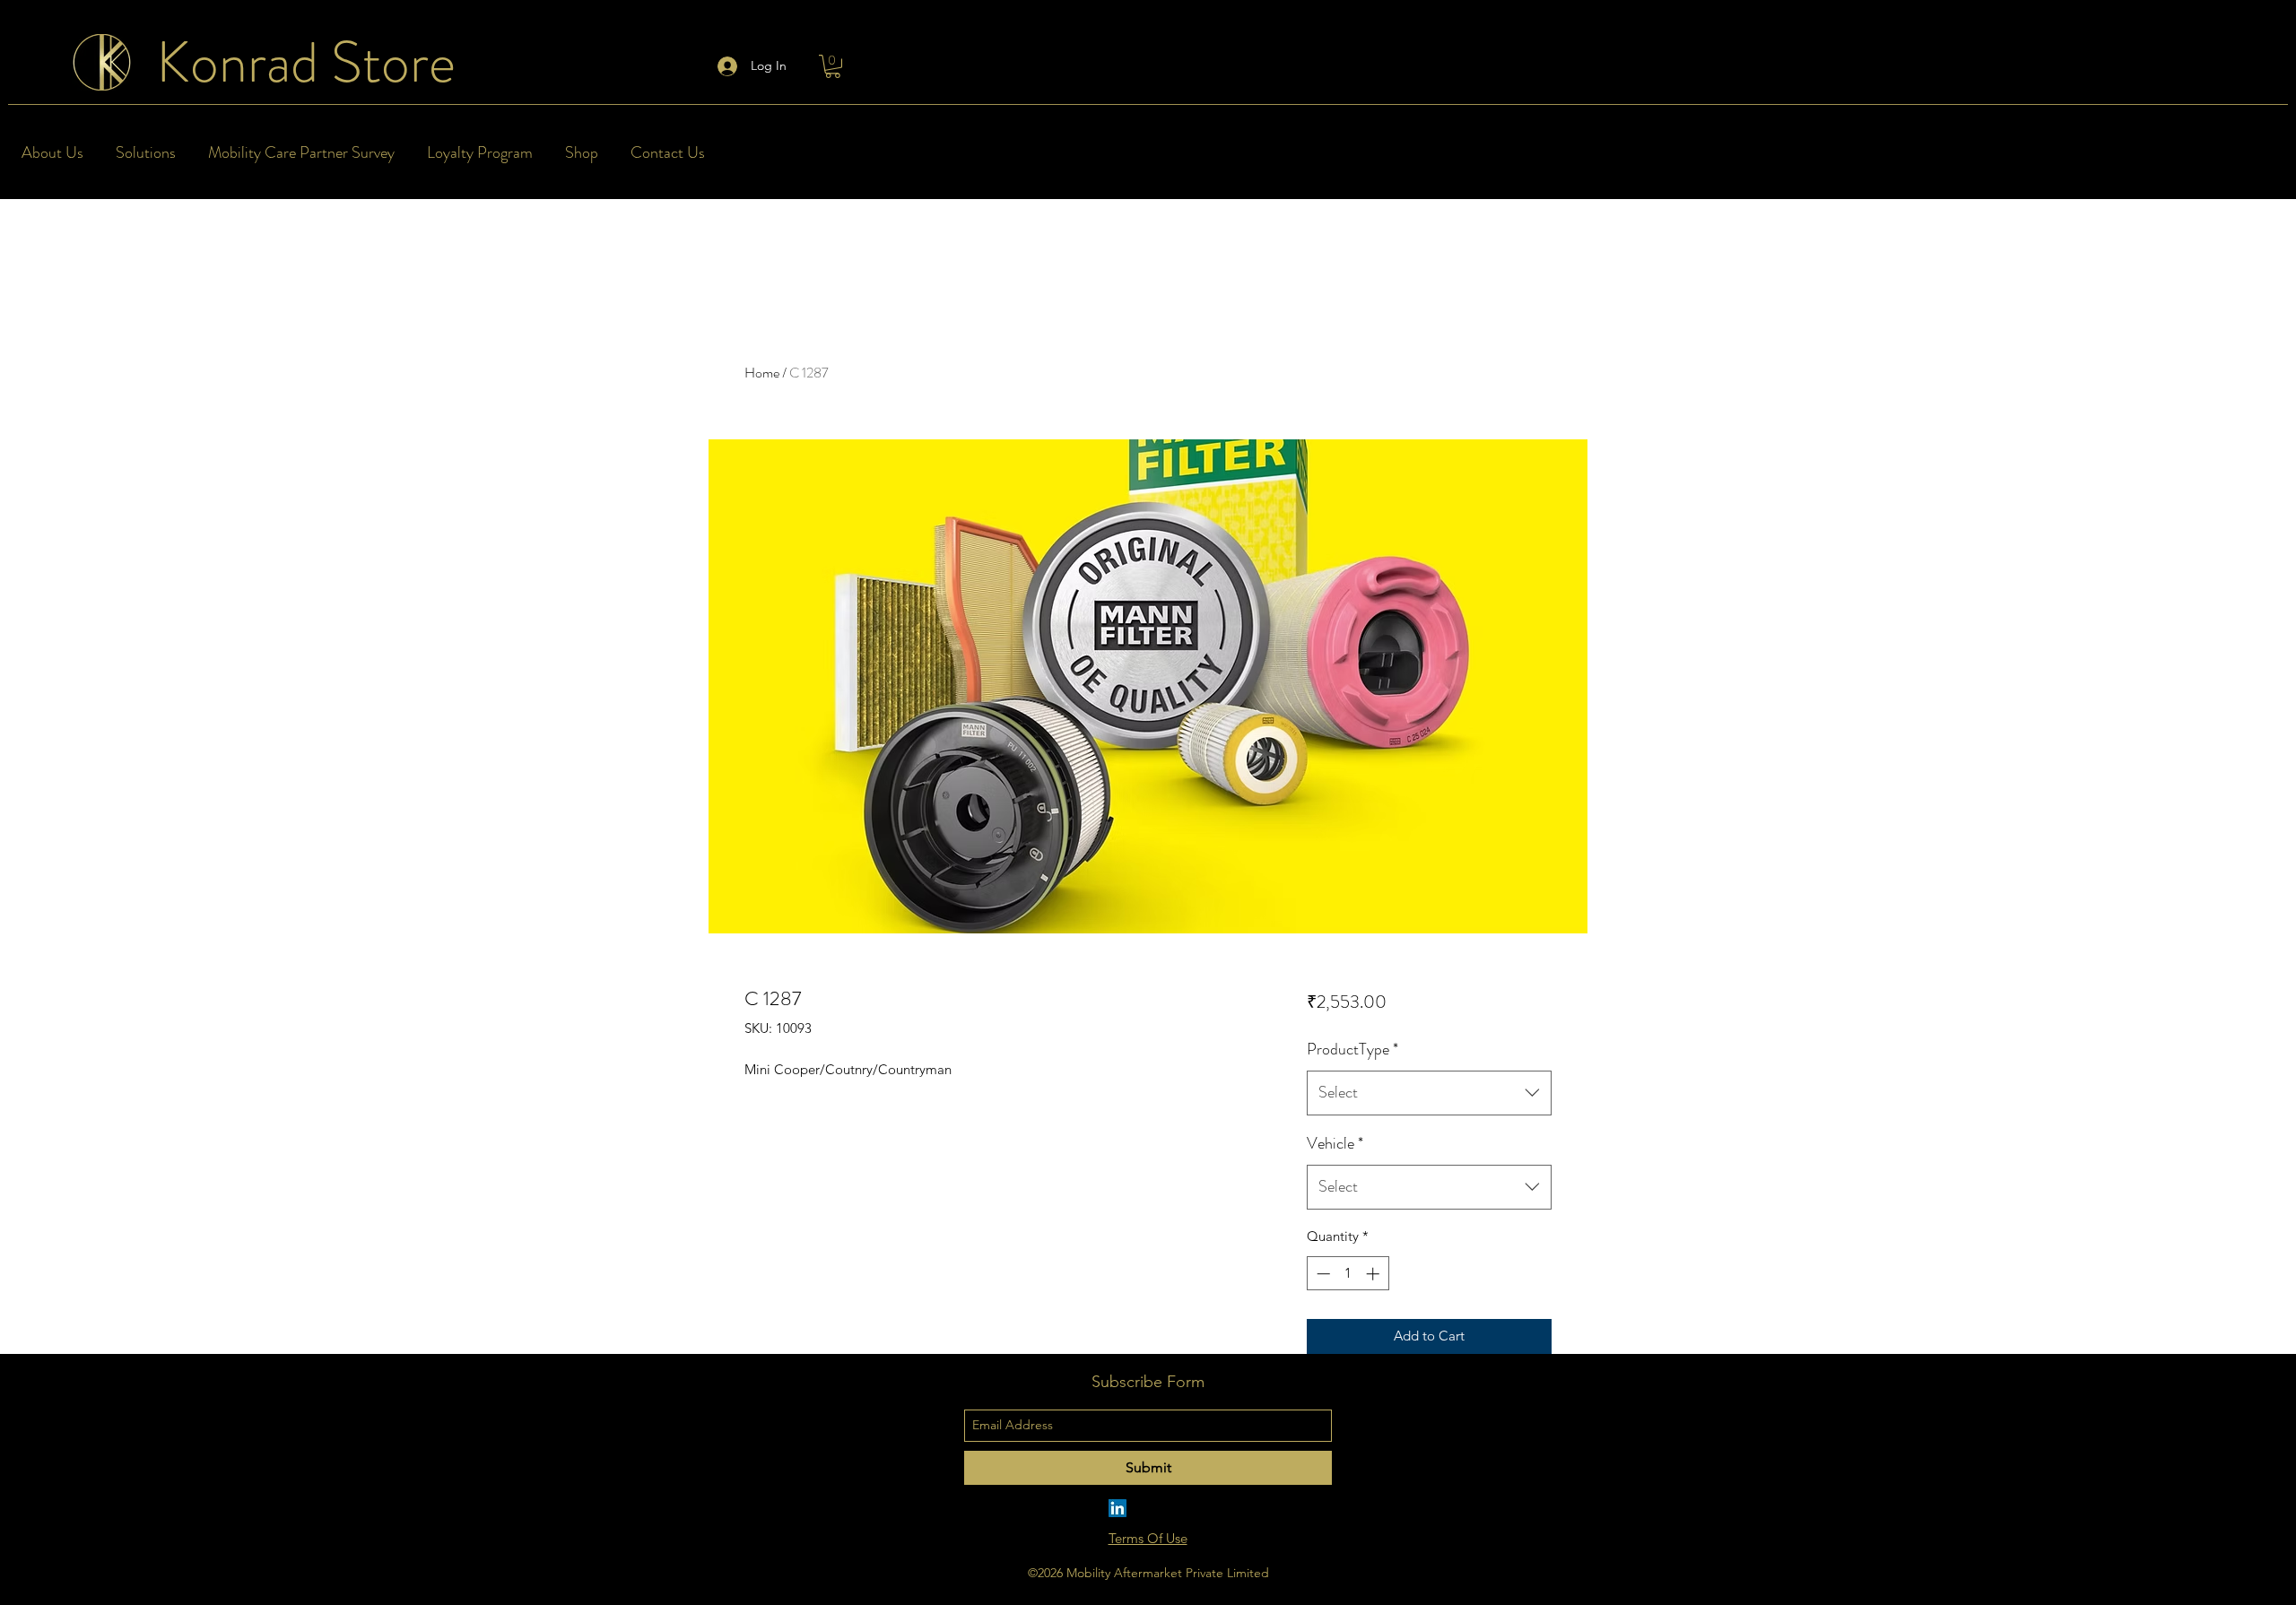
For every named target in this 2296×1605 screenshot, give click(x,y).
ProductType (1352, 1049)
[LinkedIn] (1118, 1508)
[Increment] (1374, 1274)
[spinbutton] (1348, 1274)
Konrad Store (306, 62)
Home (762, 373)
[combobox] (1429, 1093)
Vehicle (1335, 1143)
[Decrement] (1322, 1274)
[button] (833, 66)
